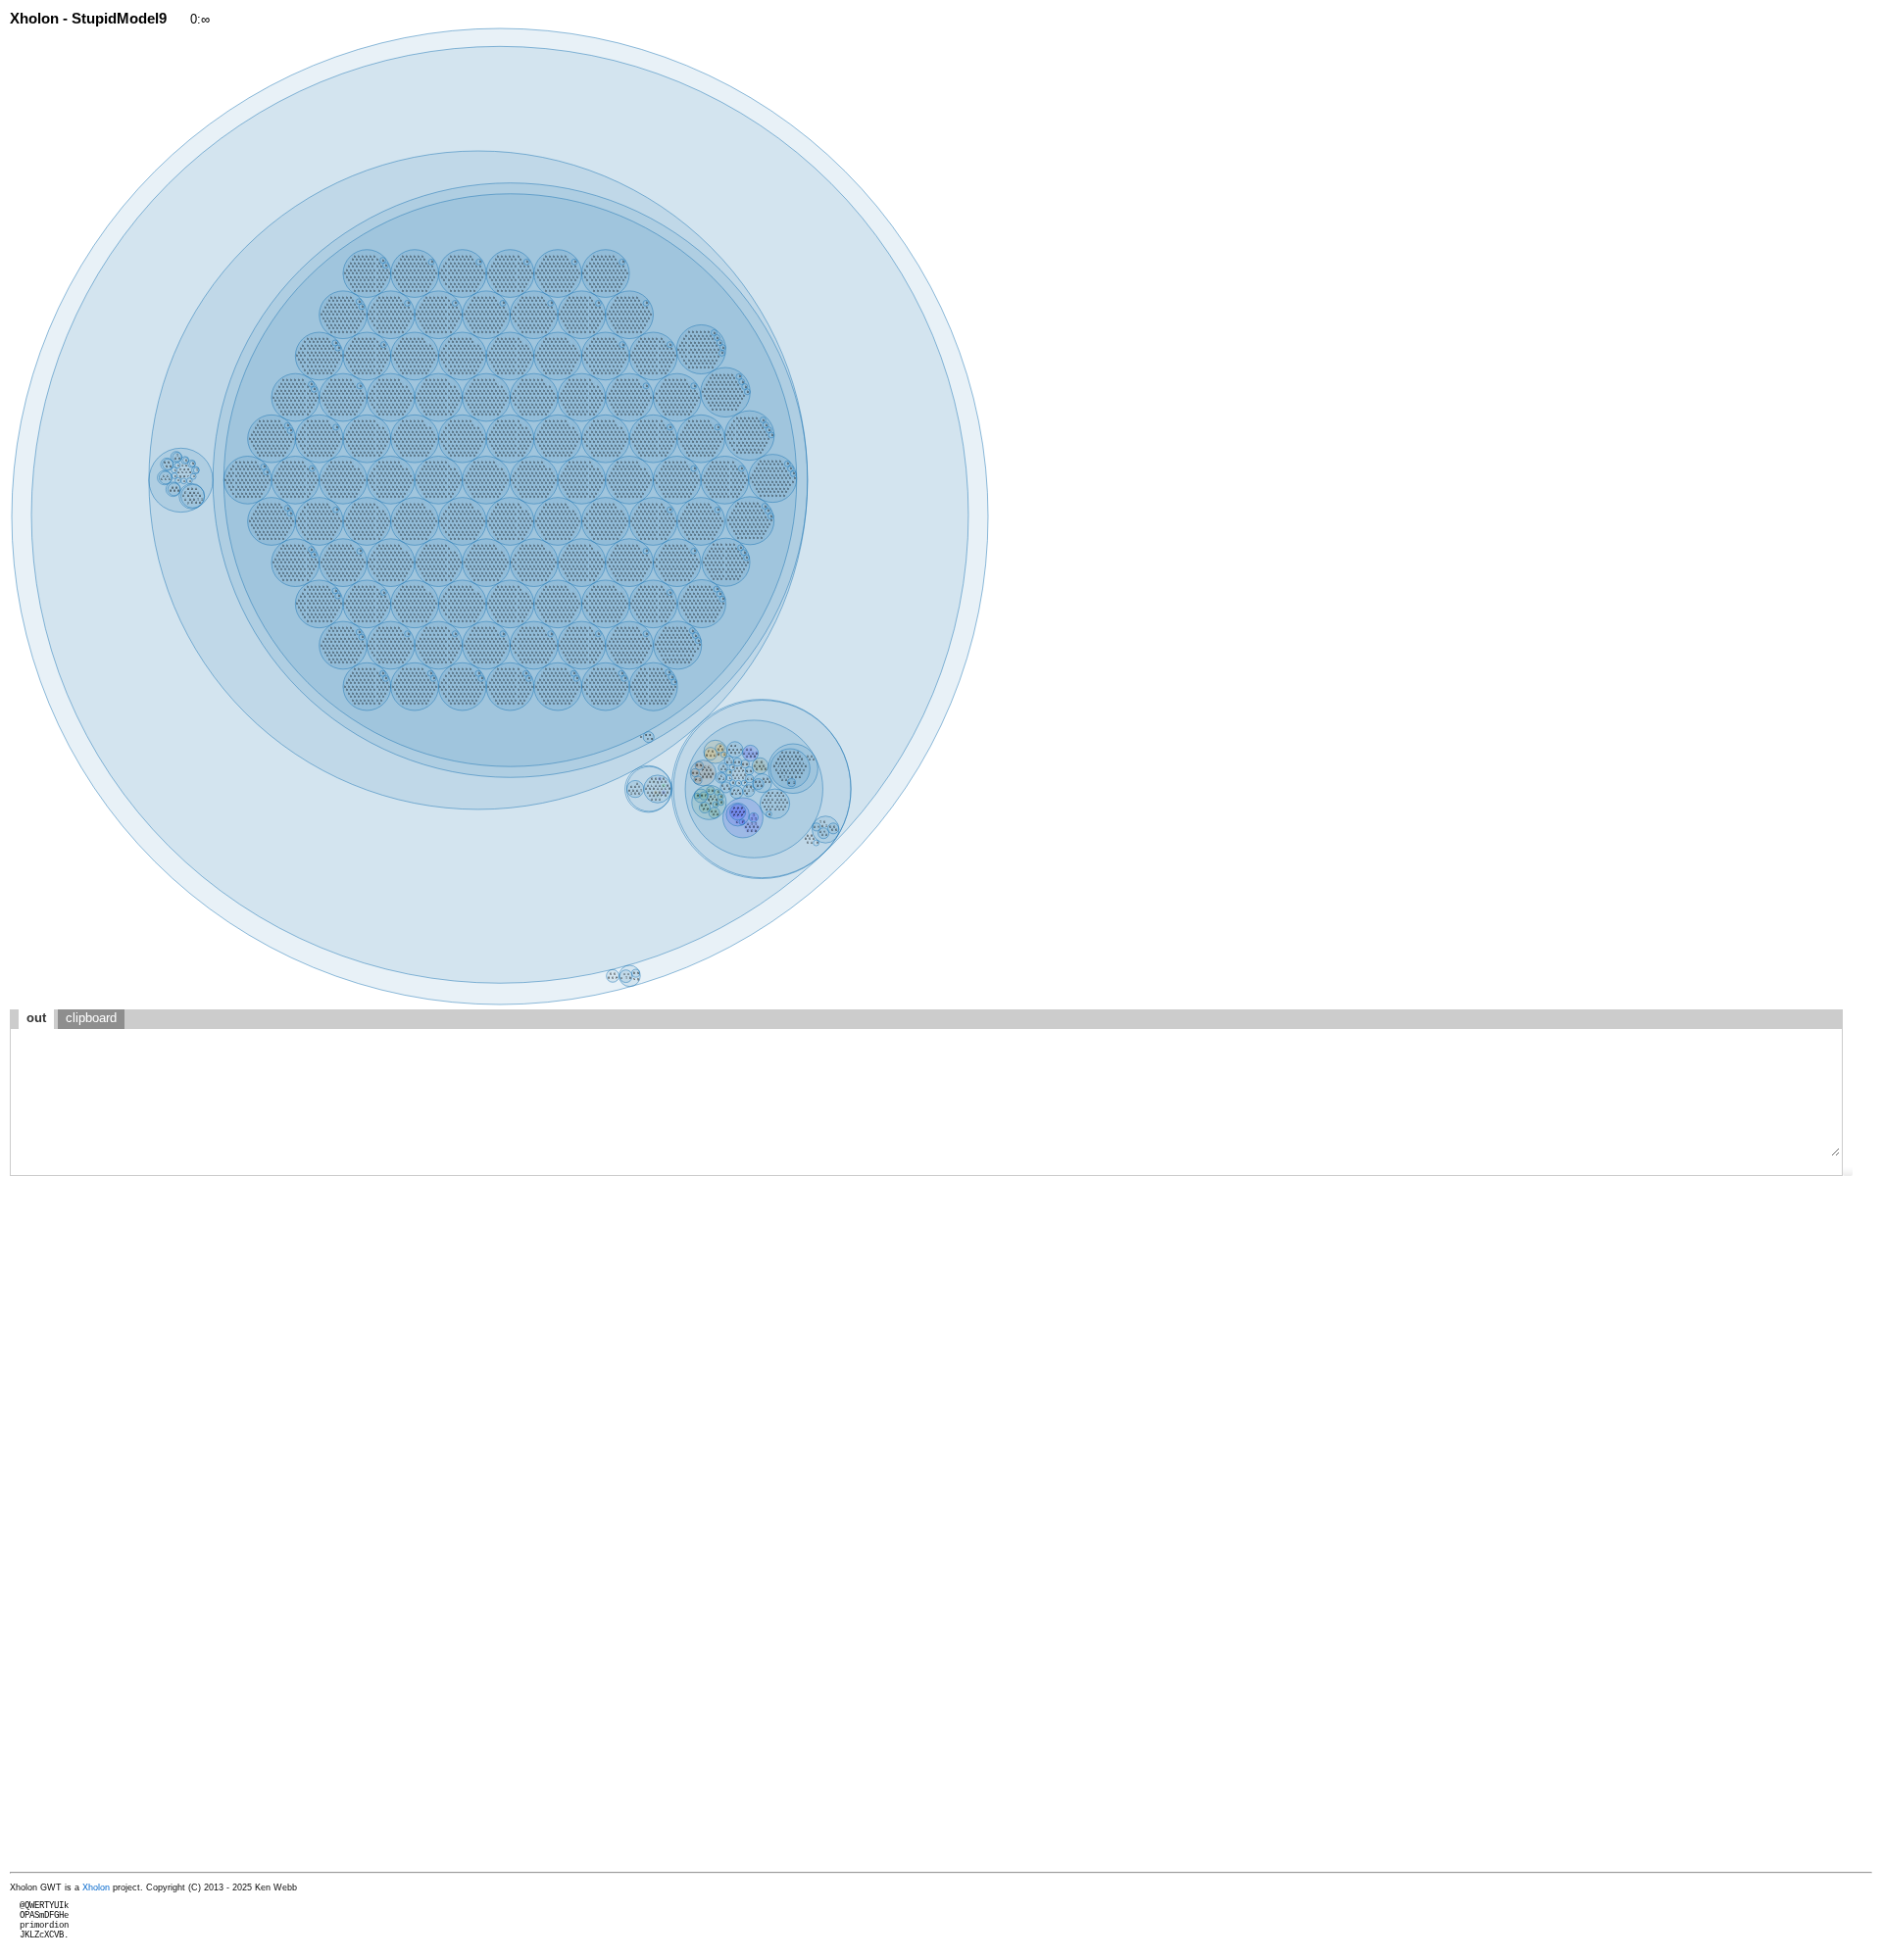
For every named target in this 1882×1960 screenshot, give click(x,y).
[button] (1848, 1171)
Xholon (96, 1887)
